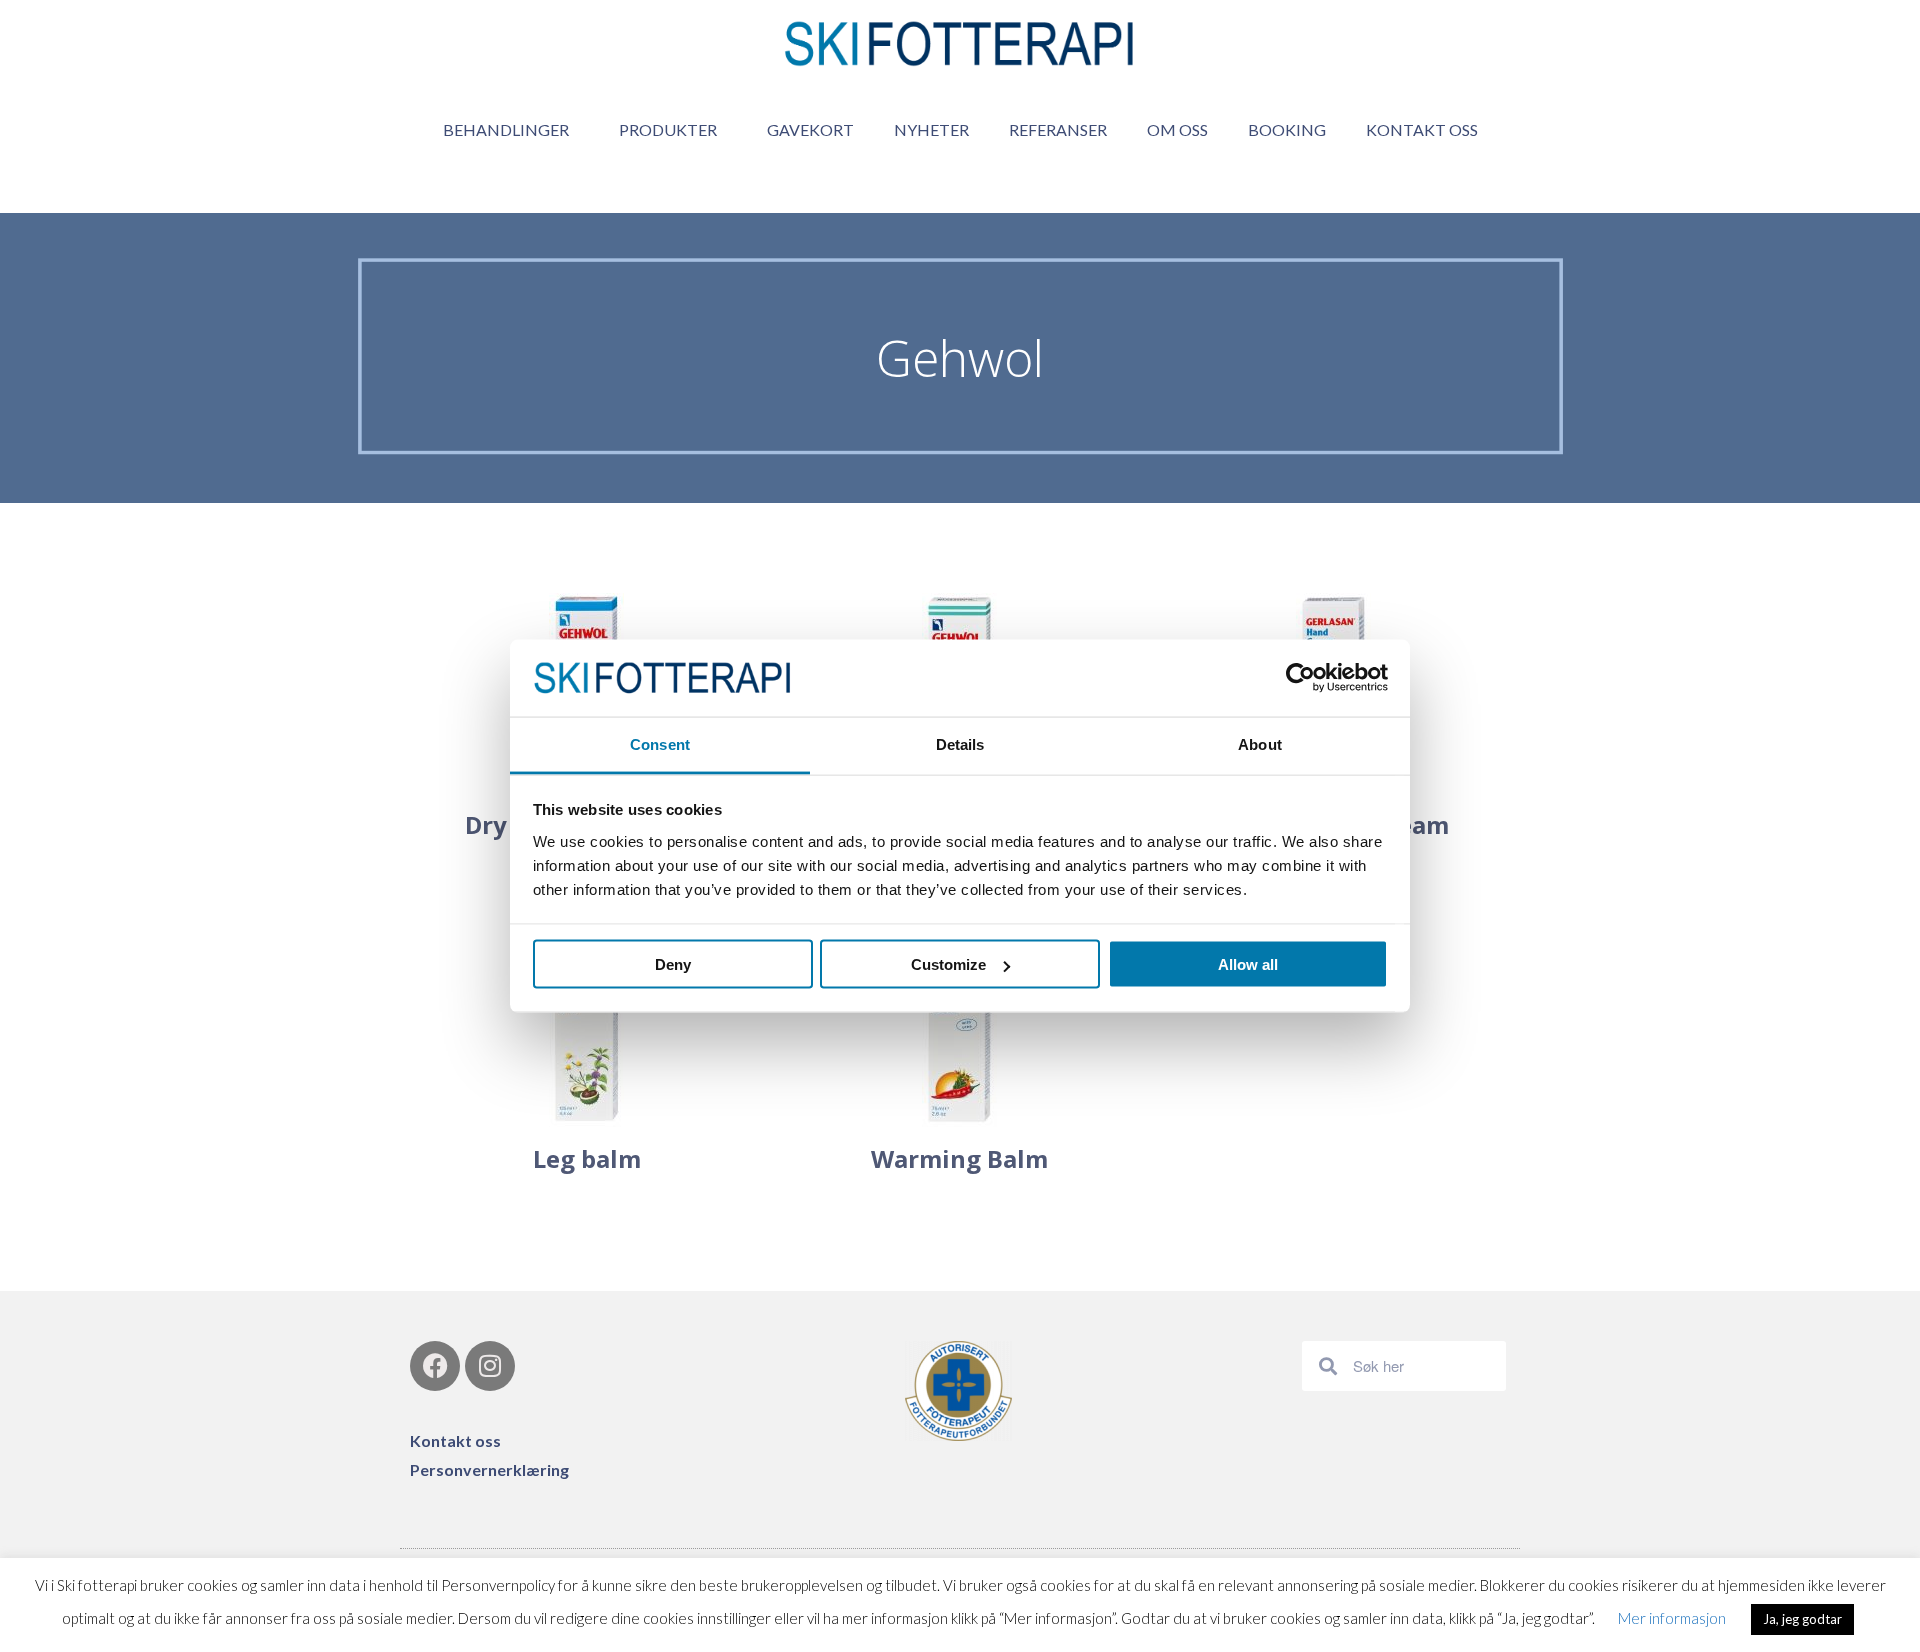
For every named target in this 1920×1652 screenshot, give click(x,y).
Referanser (1058, 129)
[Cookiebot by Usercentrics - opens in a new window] (1300, 678)
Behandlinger (506, 129)
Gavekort (810, 129)
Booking (1287, 129)
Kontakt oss (1422, 129)
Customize (948, 964)
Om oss (1177, 129)
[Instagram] (490, 1366)
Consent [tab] (660, 743)
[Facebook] (435, 1366)
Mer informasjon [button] (1672, 1618)
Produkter (668, 129)
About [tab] (1260, 743)
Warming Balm (959, 1158)
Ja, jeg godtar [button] (1802, 1619)
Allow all (1248, 964)
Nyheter (931, 129)
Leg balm (587, 1158)
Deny (673, 964)
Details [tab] (960, 743)
